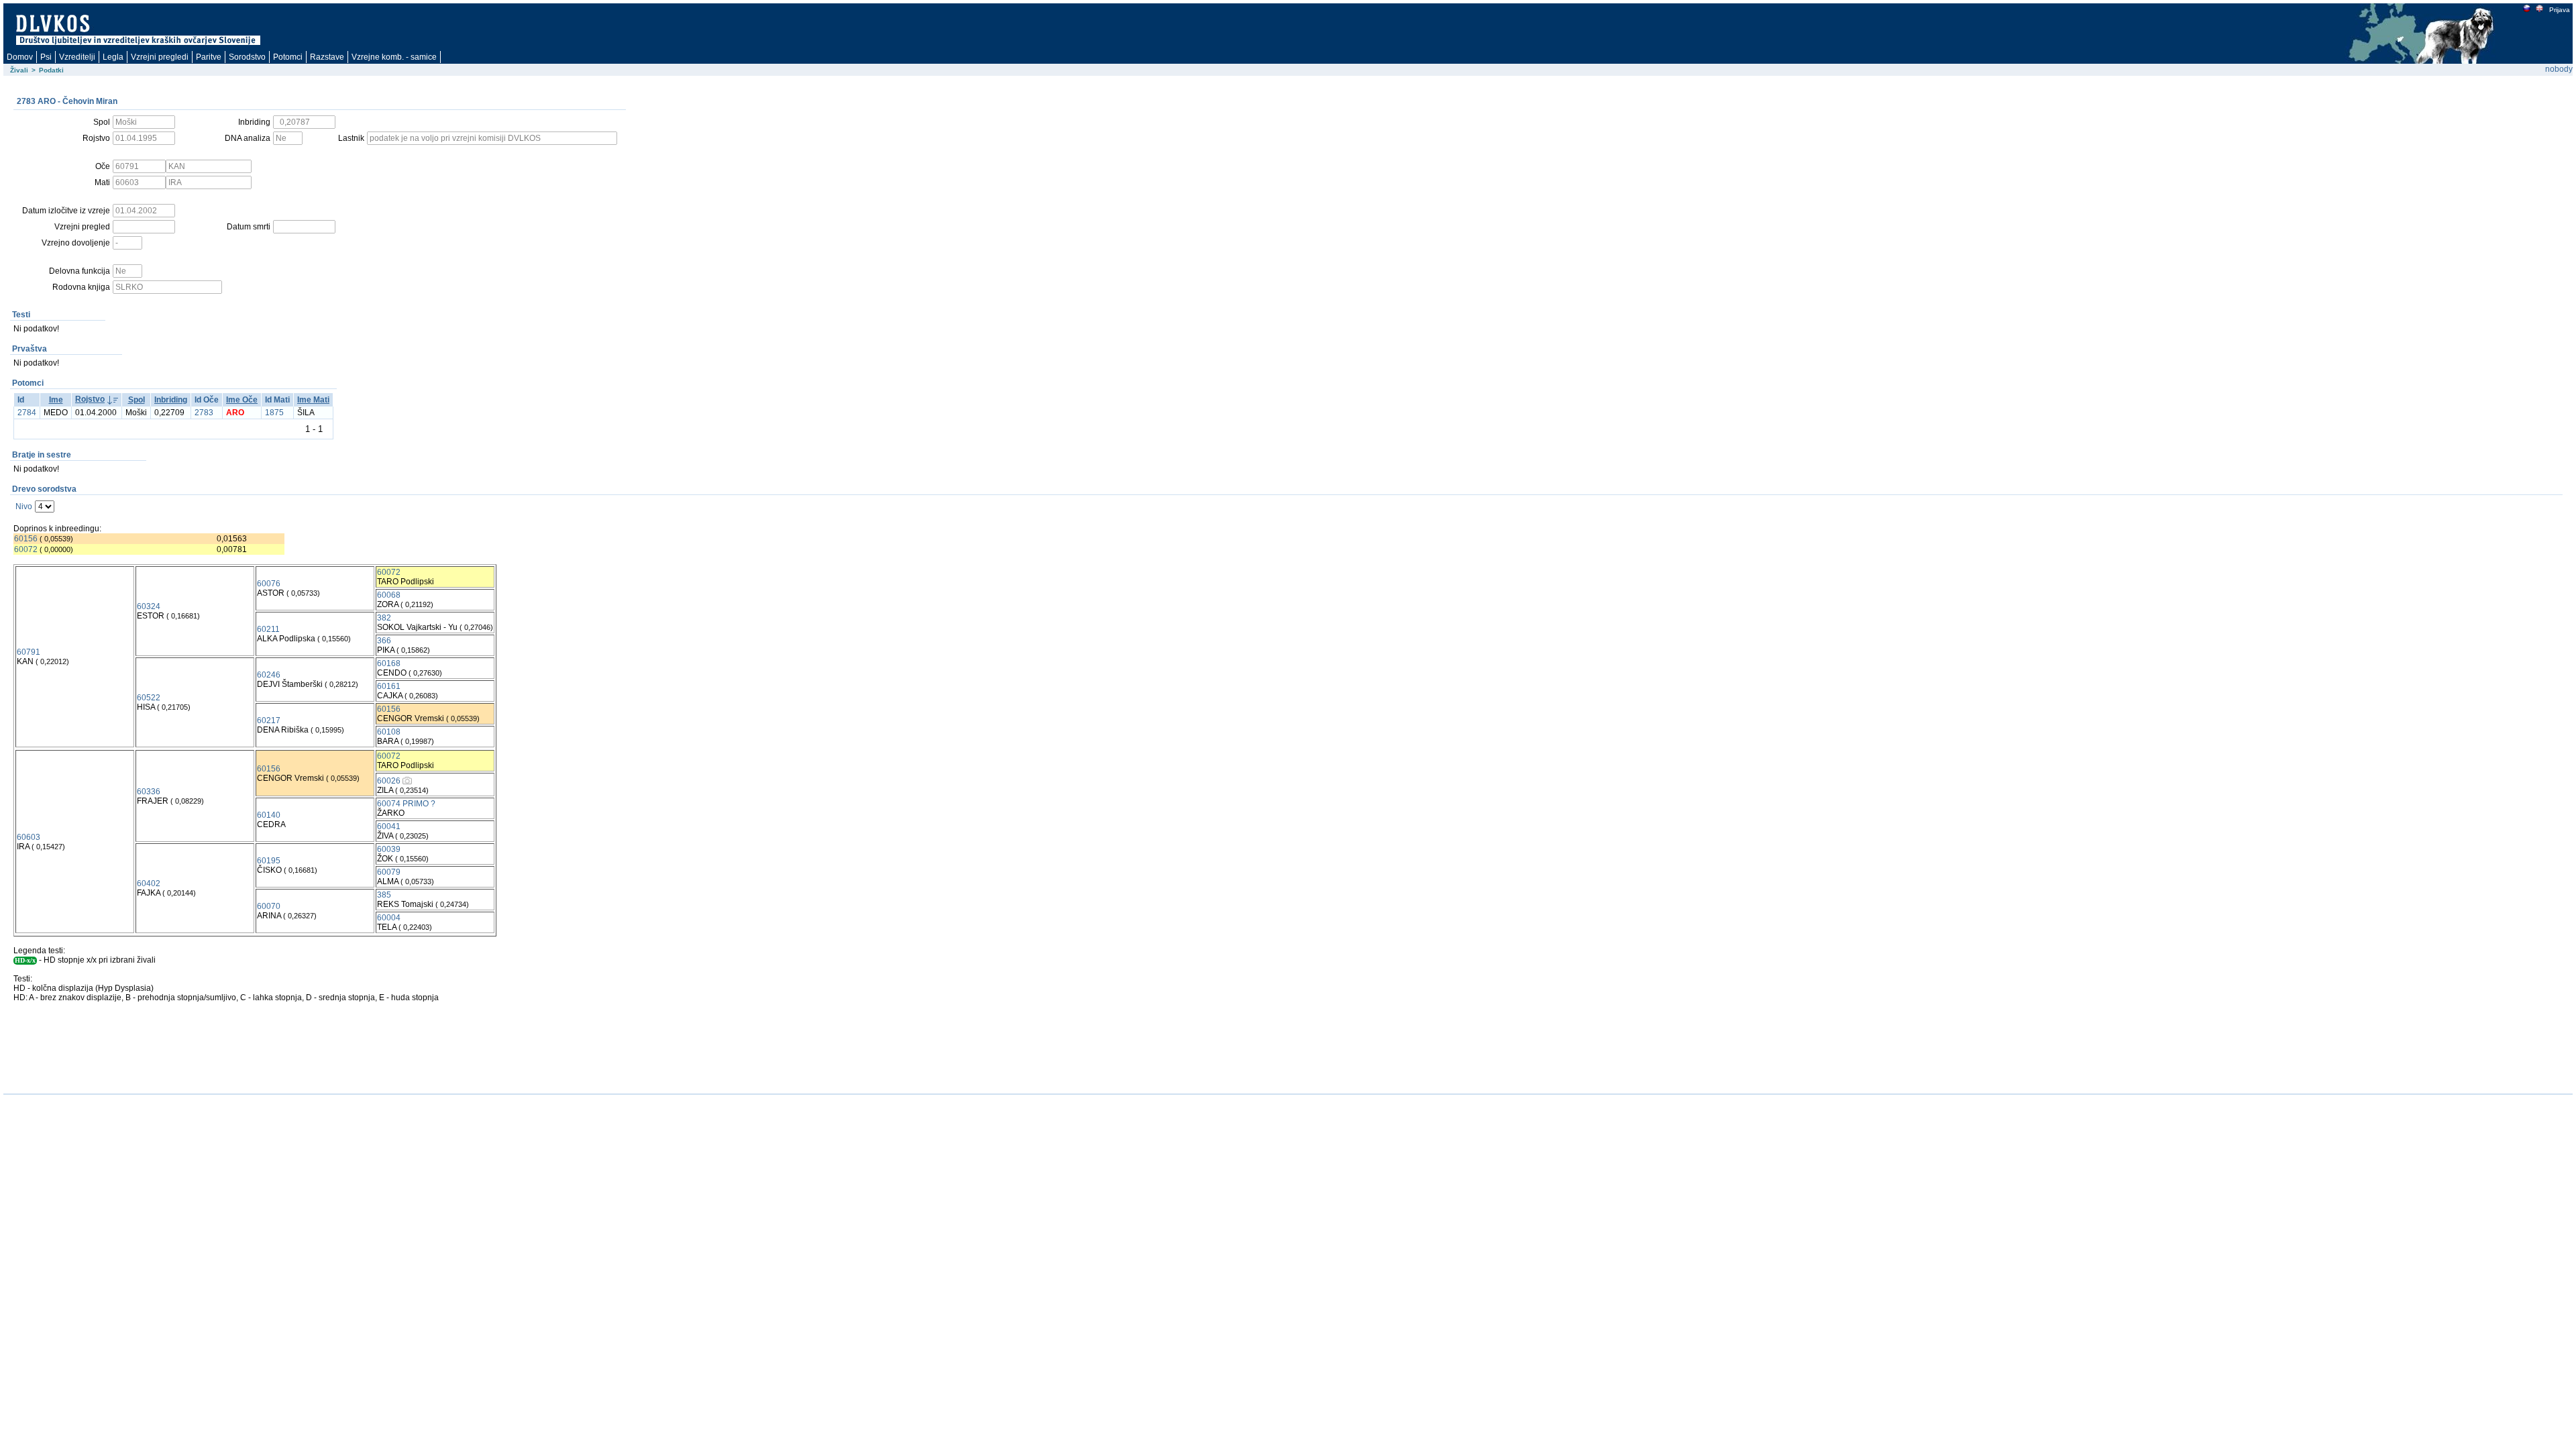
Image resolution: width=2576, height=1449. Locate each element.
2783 (204, 413)
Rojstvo (90, 399)
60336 (149, 792)
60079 (389, 872)
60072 (26, 549)
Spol (137, 400)
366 (384, 641)
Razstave (327, 57)
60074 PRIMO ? (406, 804)
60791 (29, 652)
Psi (46, 57)
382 (384, 618)
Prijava (2560, 10)
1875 (274, 413)
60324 (149, 606)
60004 (389, 918)
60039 (389, 849)
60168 (389, 663)
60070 (269, 906)
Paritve (209, 57)
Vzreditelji (77, 57)
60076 (269, 584)
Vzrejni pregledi (160, 57)
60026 (389, 781)
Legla (113, 57)
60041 (389, 826)
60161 (389, 686)
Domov (20, 57)
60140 (269, 815)
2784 (27, 413)
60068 (389, 595)
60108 (389, 732)
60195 (269, 861)
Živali (19, 70)
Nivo (24, 506)
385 (384, 895)
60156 (26, 539)
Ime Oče (242, 400)
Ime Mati (313, 400)
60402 (149, 883)
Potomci (288, 57)
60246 (269, 675)
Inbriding (171, 400)
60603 (29, 837)
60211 (268, 629)
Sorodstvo (247, 57)
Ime (56, 400)
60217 (269, 720)
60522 (149, 698)
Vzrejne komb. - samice (394, 57)
